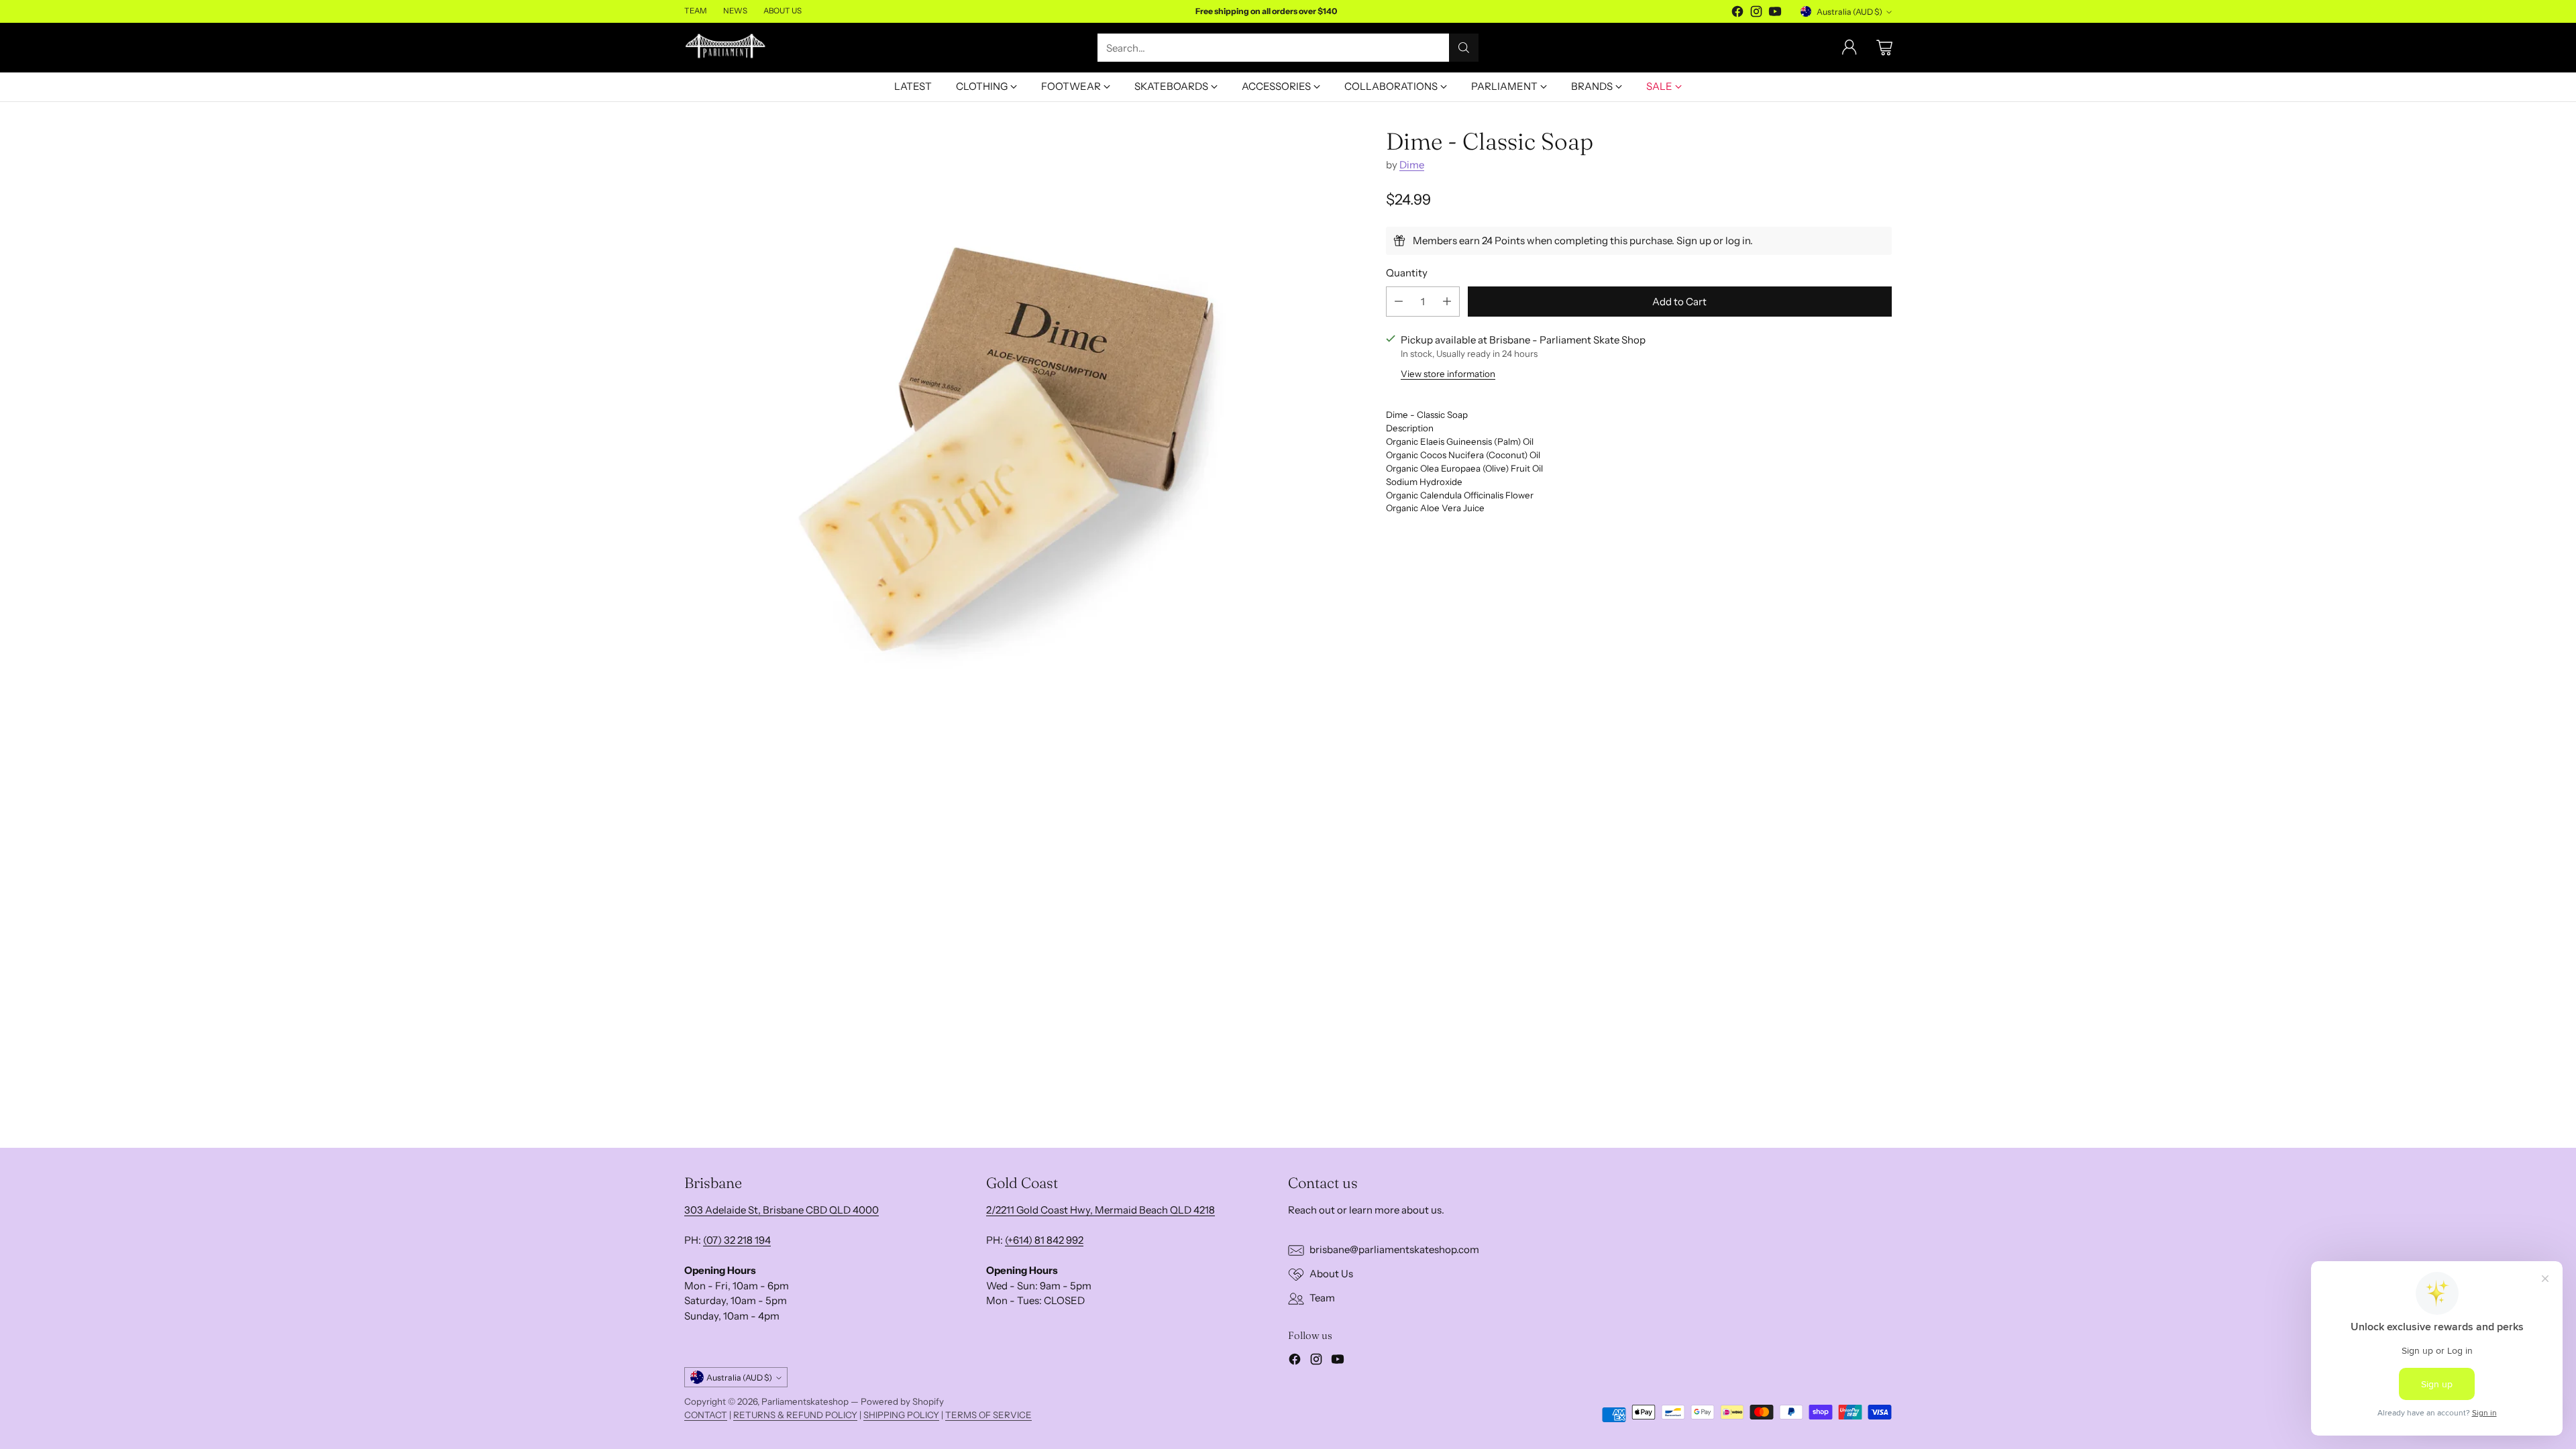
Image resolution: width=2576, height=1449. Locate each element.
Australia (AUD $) (1849, 12)
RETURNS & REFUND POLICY (795, 1415)
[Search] (1464, 48)
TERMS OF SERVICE (988, 1415)
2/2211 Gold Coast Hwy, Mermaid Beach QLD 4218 (1101, 1210)
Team (1322, 1298)
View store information (1448, 374)
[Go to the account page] (1849, 48)
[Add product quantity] (1447, 302)
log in (1738, 240)
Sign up (1694, 240)
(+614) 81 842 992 (1044, 1240)
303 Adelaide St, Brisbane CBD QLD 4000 (782, 1210)
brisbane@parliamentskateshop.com (1394, 1249)
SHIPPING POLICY (901, 1415)
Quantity (1407, 273)
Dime (1412, 165)
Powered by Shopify (902, 1401)
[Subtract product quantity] (1399, 302)
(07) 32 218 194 (737, 1240)
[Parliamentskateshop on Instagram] (1756, 14)
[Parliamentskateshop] (726, 47)
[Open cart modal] (1884, 48)
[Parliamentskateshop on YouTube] (1775, 14)
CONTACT (706, 1415)
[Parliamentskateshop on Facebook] (1737, 14)
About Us (1331, 1274)
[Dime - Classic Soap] (1006, 450)
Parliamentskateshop (805, 1401)
